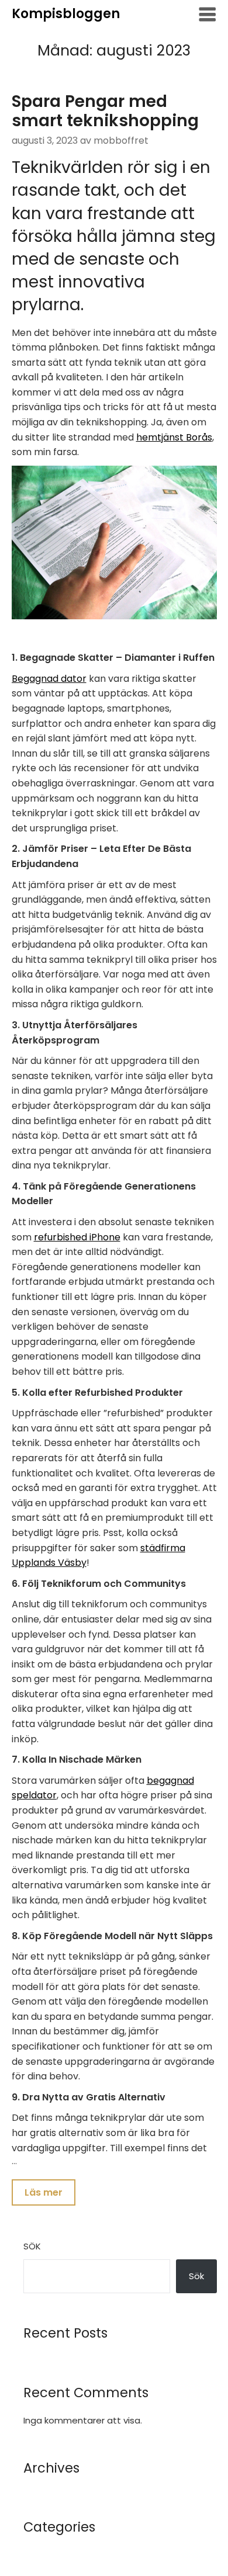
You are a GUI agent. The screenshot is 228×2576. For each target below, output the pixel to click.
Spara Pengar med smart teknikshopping (105, 111)
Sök (32, 2246)
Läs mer (44, 2192)
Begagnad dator (49, 679)
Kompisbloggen (66, 14)
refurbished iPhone (77, 1237)
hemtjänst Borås (174, 437)
